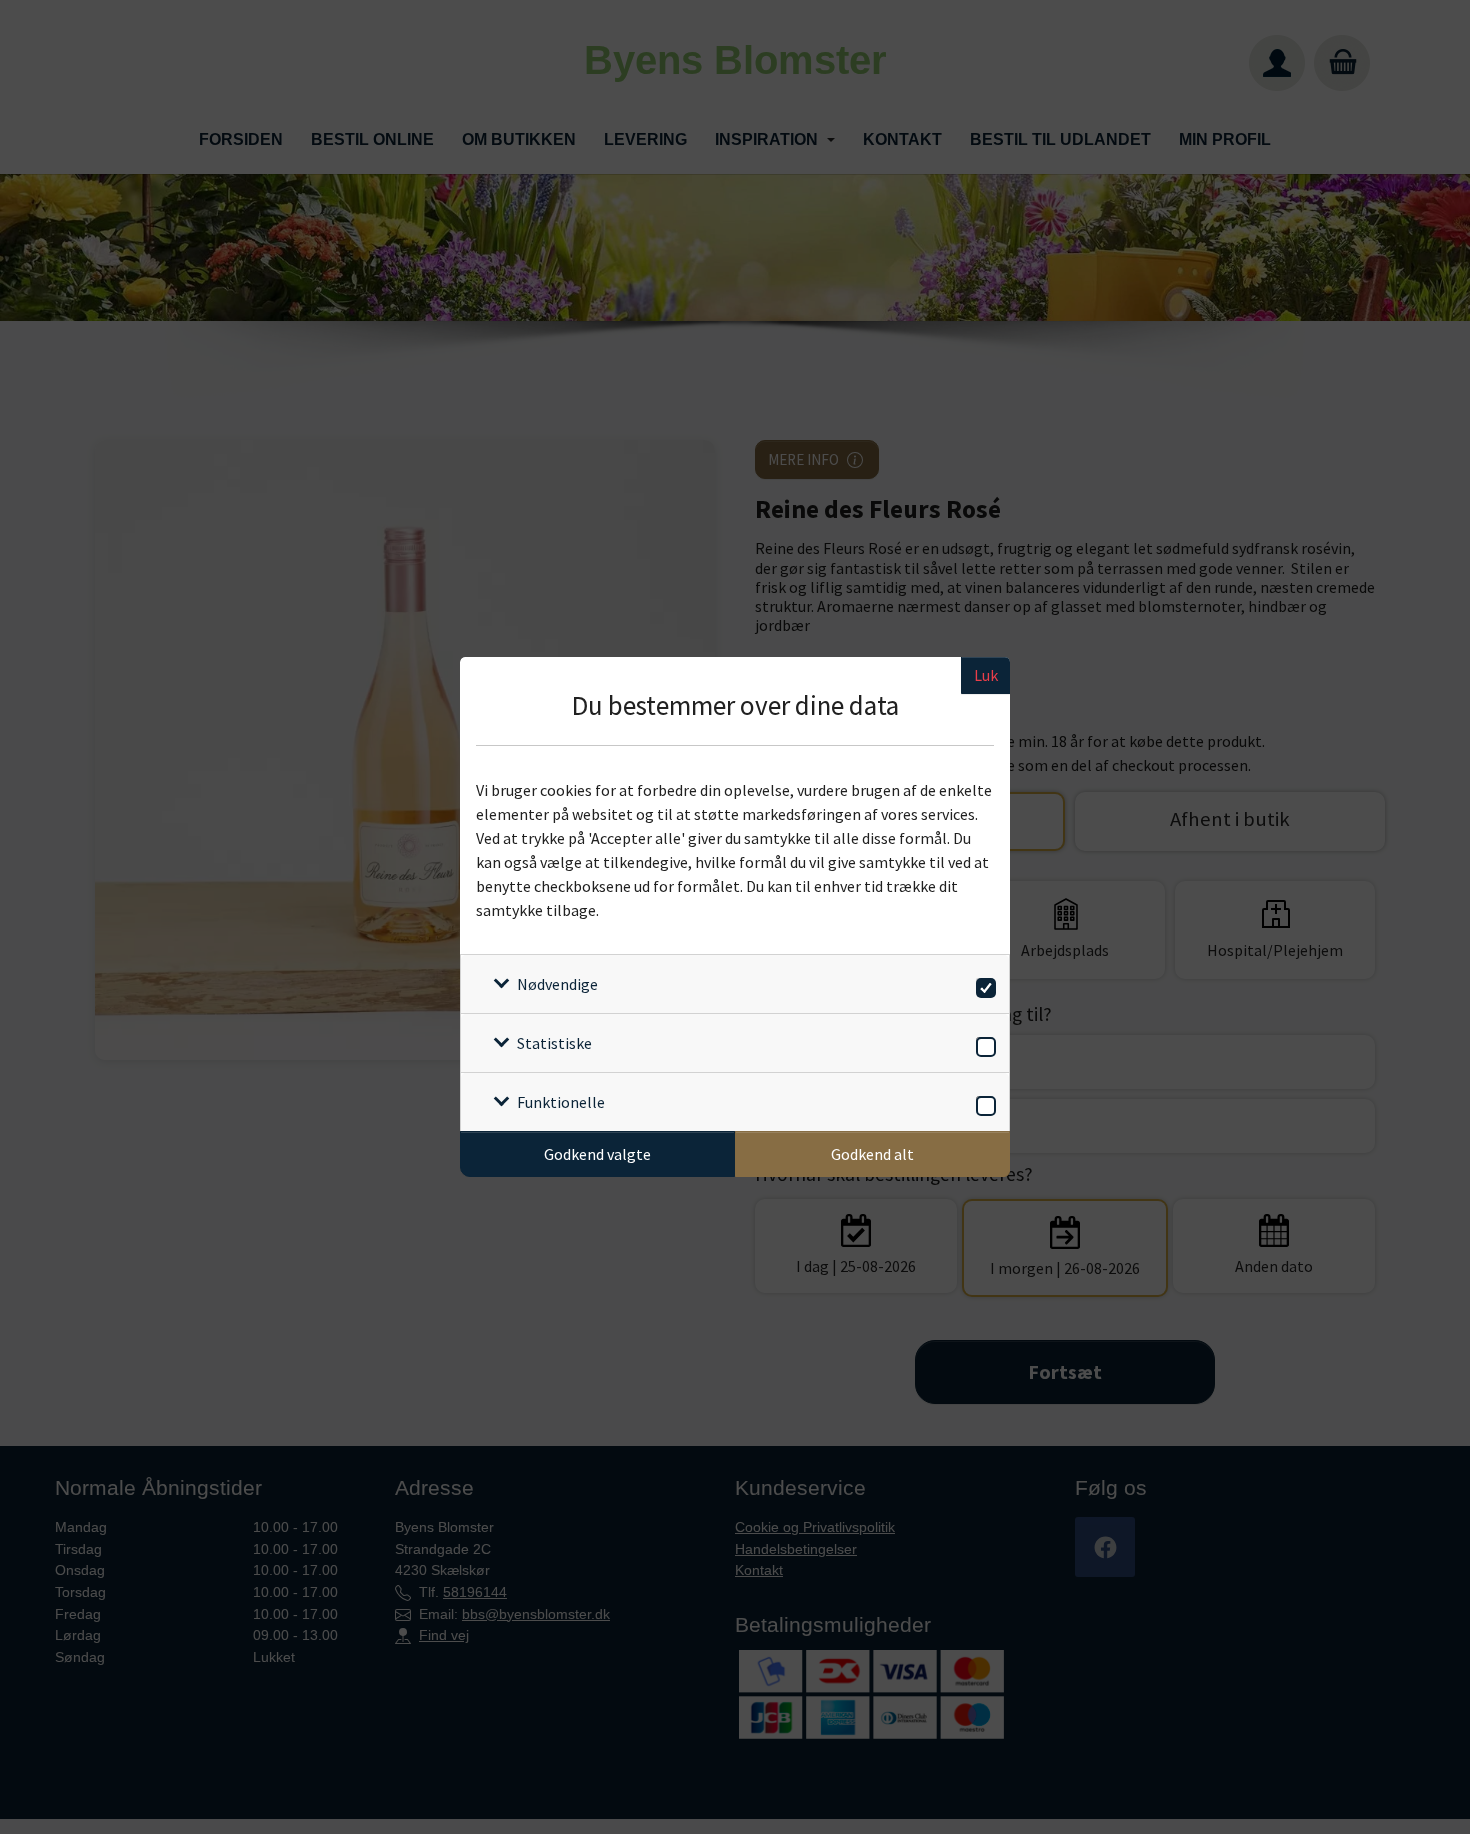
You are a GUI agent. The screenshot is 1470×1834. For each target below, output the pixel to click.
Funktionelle (561, 1102)
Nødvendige (557, 984)
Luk (986, 675)
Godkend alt (872, 1154)
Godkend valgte (597, 1154)
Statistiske (554, 1043)
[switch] (982, 984)
